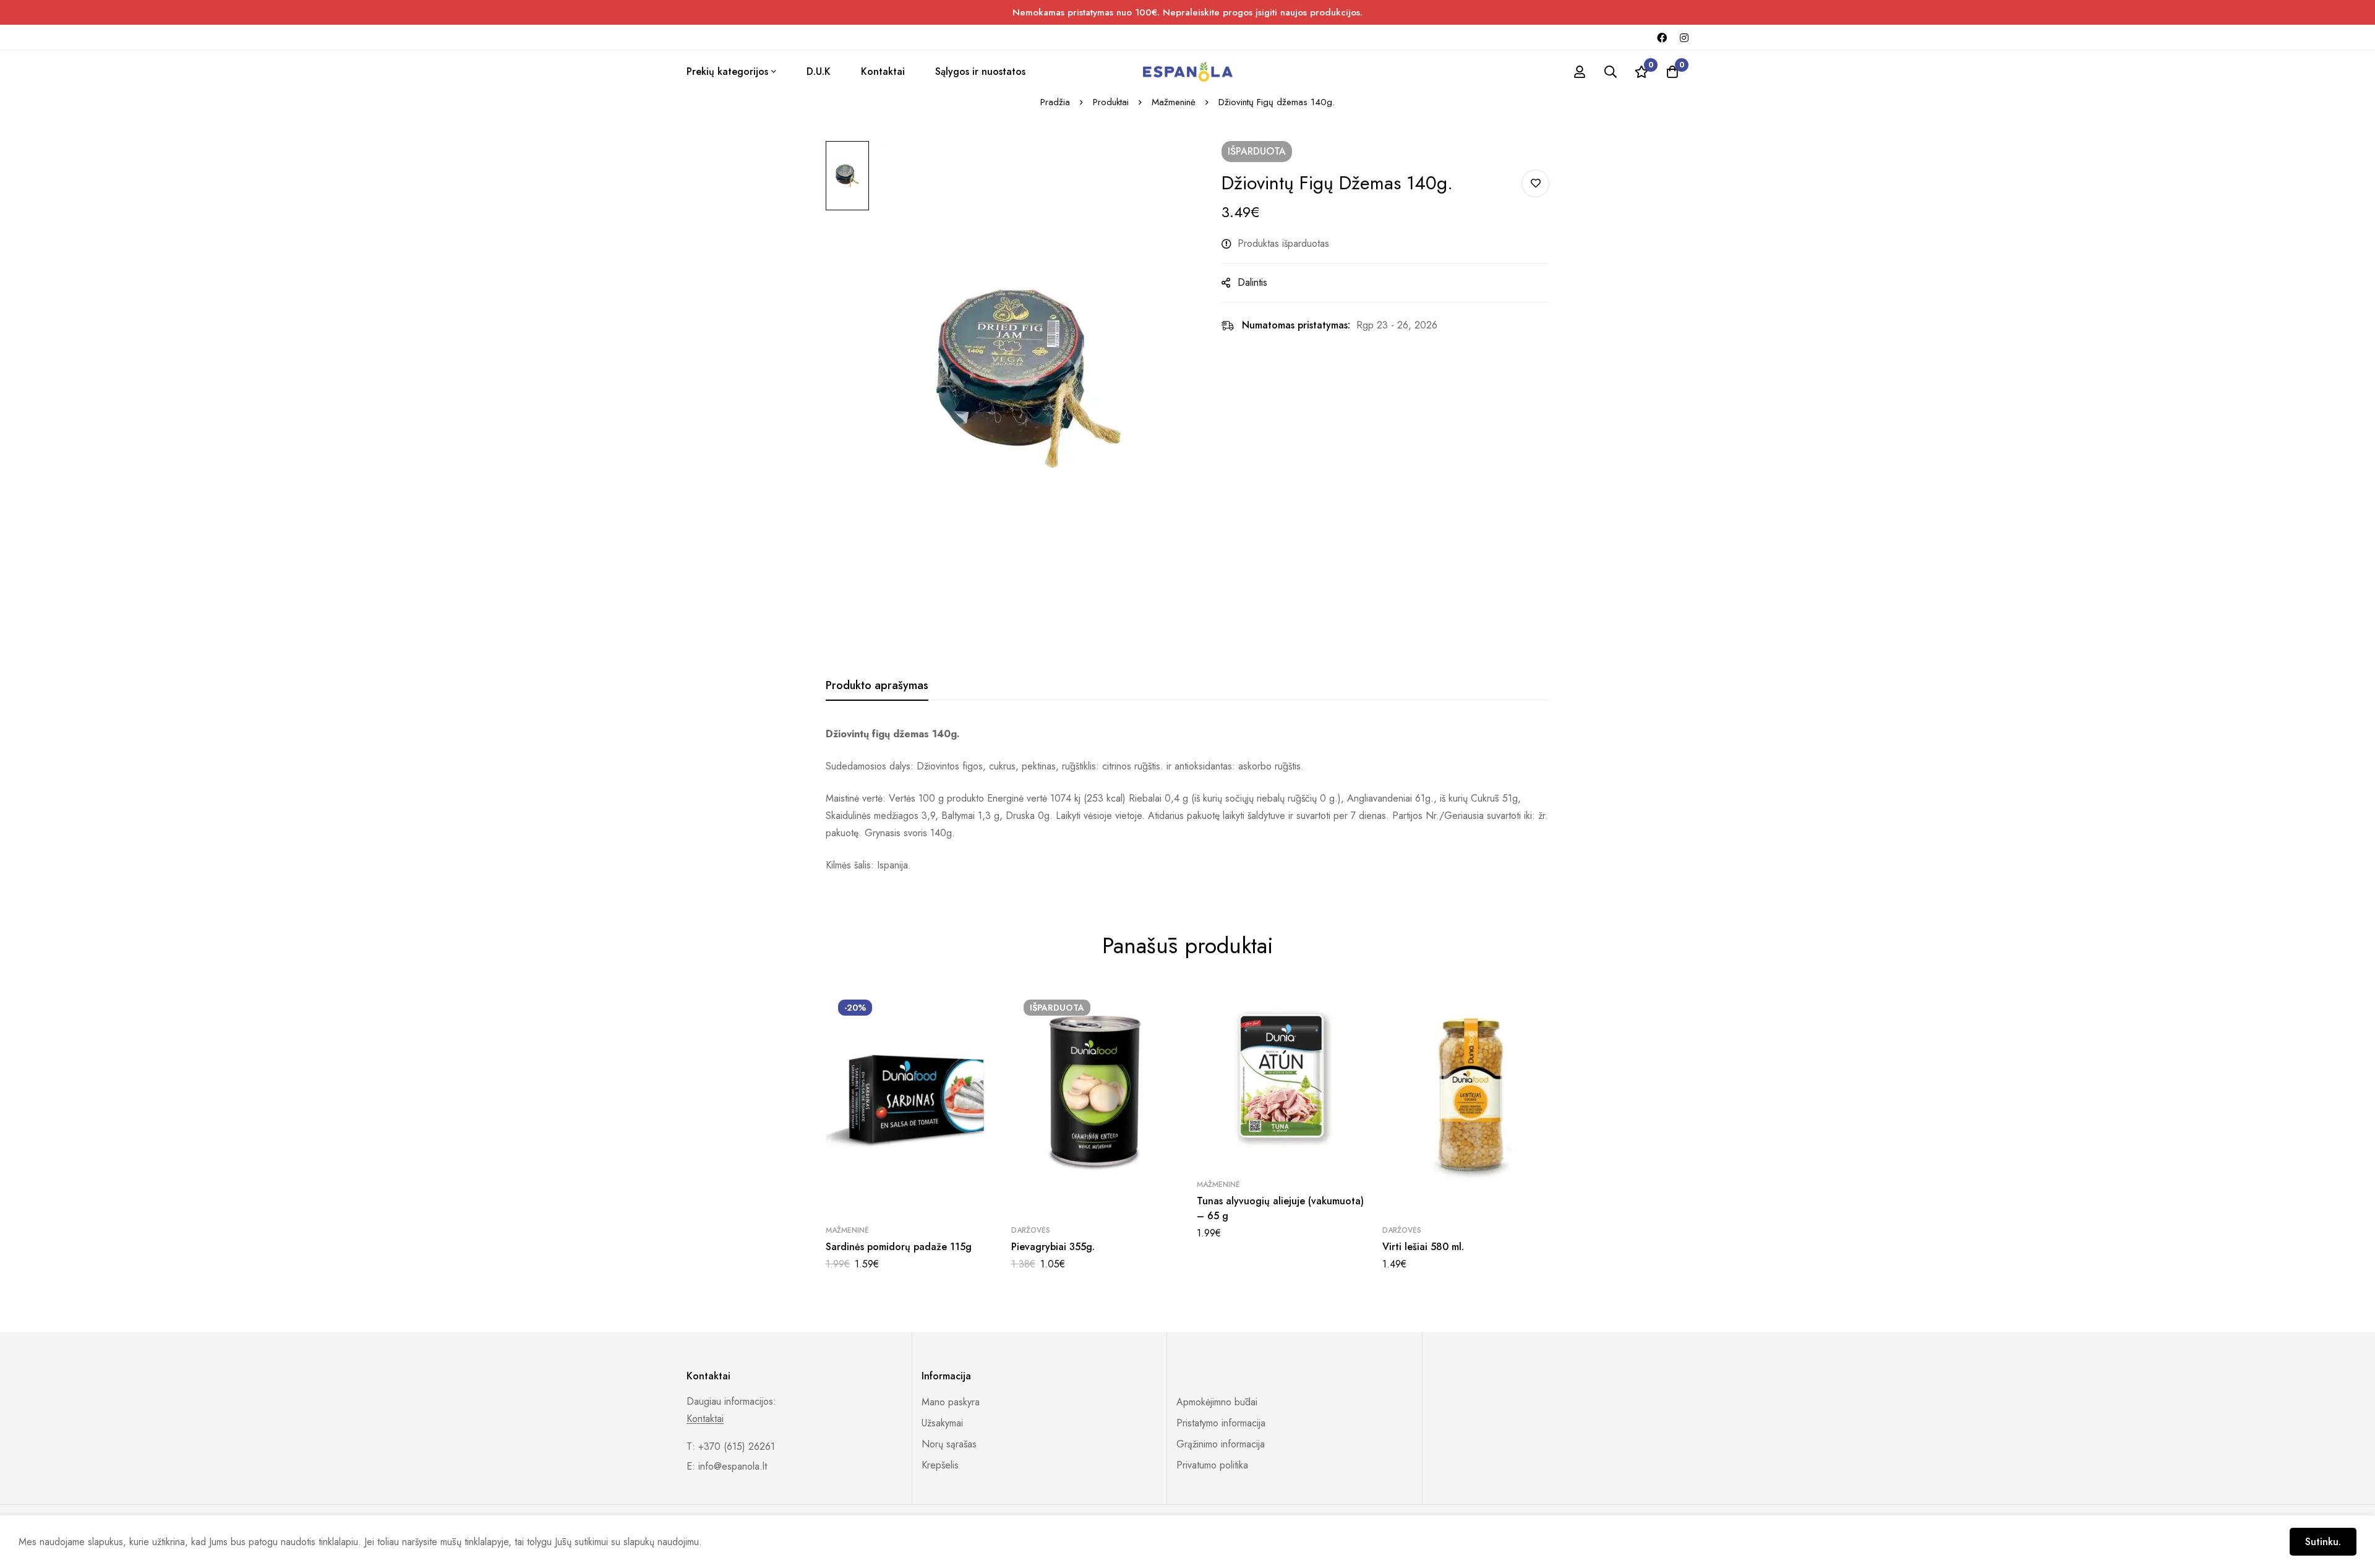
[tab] (877, 686)
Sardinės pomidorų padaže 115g (899, 1247)
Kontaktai (705, 1419)
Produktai (1111, 102)
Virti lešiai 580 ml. (1423, 1247)
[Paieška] (1611, 72)
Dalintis (1252, 282)
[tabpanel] (1187, 800)
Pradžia (1055, 102)
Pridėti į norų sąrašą (1535, 183)
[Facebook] (1662, 37)
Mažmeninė (1174, 102)
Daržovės (1031, 1230)
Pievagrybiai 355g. (1053, 1247)
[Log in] (1580, 72)
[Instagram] (1684, 37)
